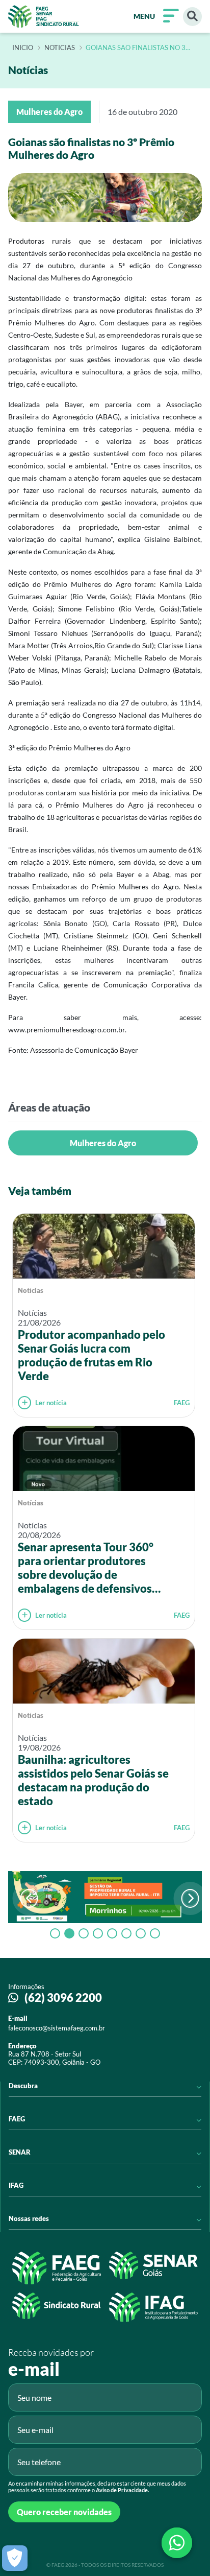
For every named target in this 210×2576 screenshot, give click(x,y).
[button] (190, 1898)
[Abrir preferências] (15, 2558)
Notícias (31, 1290)
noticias (60, 48)
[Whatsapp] (177, 2543)
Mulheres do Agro (103, 1143)
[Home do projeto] (44, 16)
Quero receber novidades (64, 2512)
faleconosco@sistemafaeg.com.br (57, 2028)
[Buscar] (192, 17)
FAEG (182, 1403)
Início (23, 48)
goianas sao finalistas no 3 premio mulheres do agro (136, 48)
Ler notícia (51, 1403)
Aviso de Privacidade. (122, 2490)
